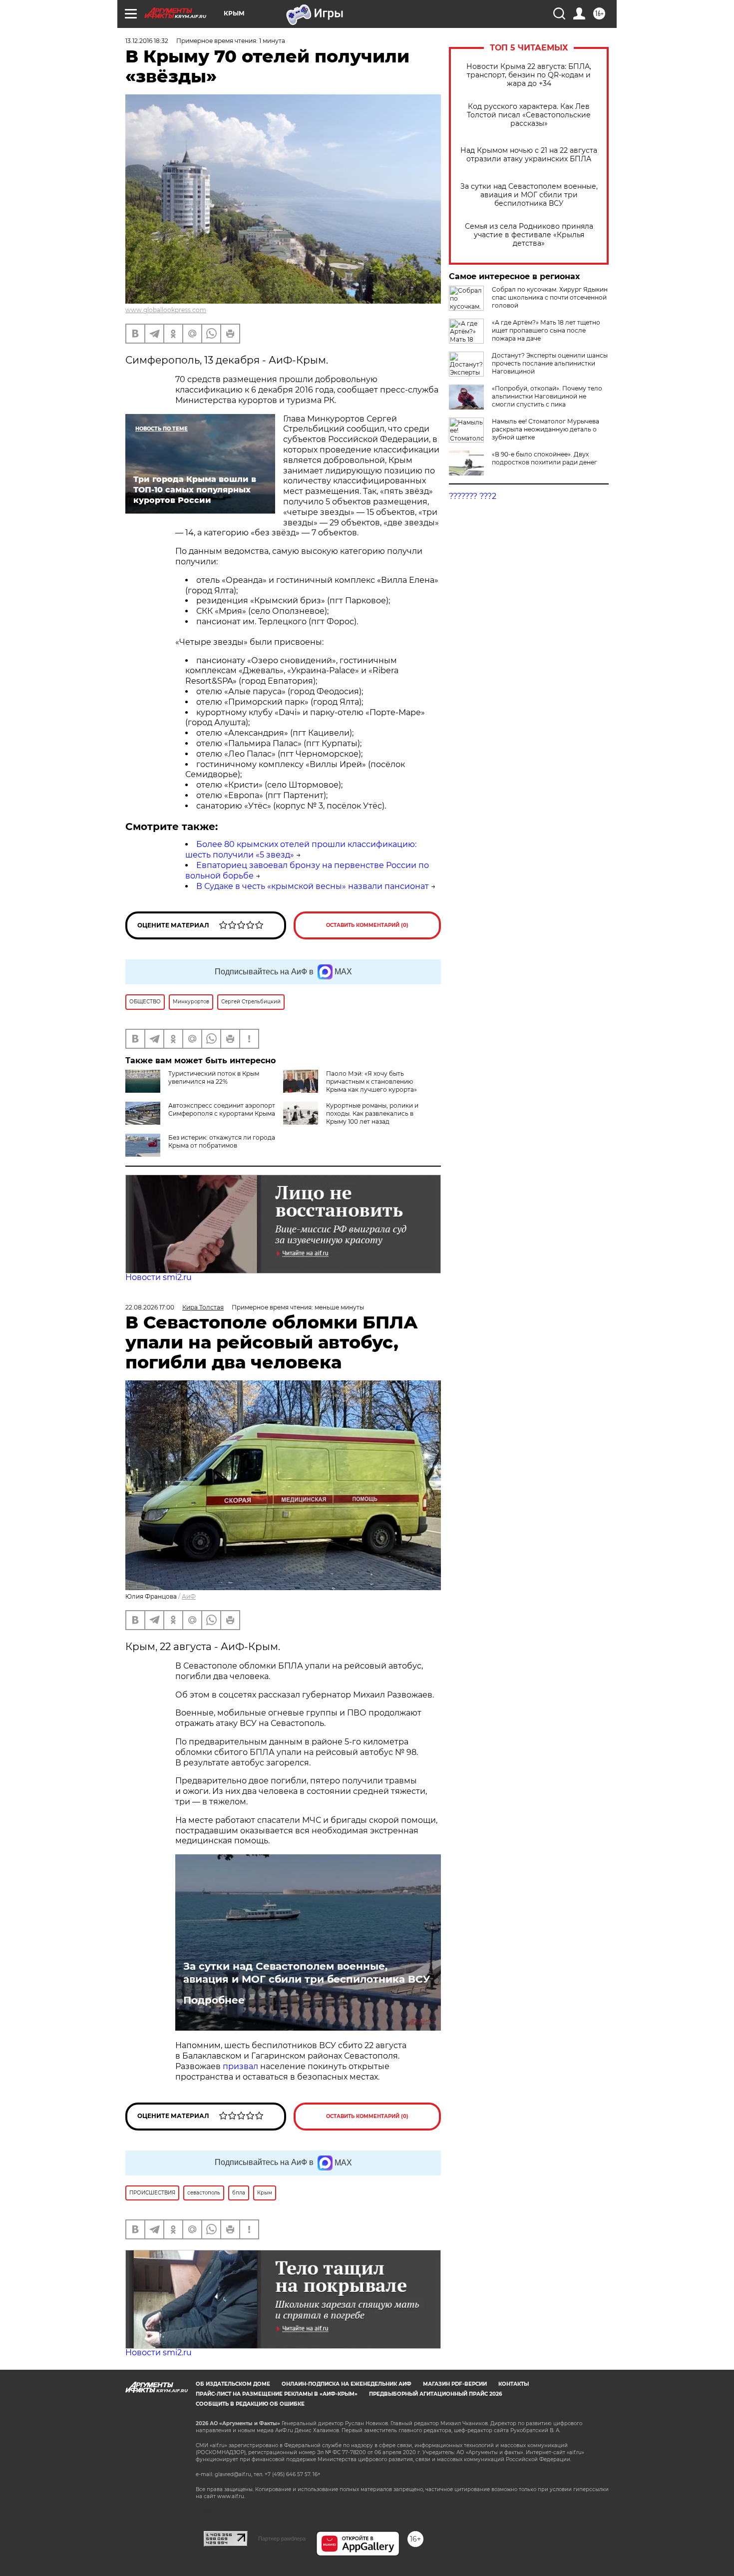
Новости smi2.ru (159, 1277)
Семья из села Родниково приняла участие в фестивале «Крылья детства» (529, 235)
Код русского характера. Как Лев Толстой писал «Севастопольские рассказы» (529, 115)
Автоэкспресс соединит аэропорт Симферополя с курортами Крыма (222, 1109)
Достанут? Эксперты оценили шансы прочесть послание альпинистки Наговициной (550, 363)
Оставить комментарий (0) (367, 925)
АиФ (189, 1596)
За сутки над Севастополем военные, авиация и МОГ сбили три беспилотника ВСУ (529, 195)
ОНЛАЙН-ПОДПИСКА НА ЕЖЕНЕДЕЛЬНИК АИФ (347, 2384)
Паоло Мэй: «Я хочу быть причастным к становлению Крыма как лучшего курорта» (371, 1081)
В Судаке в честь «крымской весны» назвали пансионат (313, 886)
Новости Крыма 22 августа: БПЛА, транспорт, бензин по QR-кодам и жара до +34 (529, 75)
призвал (241, 2066)
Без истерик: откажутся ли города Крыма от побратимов (222, 1141)
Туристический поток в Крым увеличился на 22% (214, 1077)
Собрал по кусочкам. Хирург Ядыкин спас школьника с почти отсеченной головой (550, 297)
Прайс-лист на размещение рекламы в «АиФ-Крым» (277, 2394)
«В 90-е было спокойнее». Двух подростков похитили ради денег (545, 458)
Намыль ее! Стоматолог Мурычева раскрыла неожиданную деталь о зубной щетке (546, 429)
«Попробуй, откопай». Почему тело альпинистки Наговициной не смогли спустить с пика (547, 396)
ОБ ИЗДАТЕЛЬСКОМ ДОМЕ (233, 2384)
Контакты (514, 2384)
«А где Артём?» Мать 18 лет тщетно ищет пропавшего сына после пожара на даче (546, 330)
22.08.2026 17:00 (150, 1307)
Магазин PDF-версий (455, 2384)
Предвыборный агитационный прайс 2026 (435, 2394)
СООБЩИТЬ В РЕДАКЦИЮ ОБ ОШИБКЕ (250, 2404)
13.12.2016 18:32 (147, 41)
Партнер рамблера (282, 2539)
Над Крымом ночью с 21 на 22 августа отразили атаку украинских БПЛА (529, 155)
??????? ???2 (473, 496)
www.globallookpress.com (166, 310)
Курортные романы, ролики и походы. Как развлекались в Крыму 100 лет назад (372, 1113)
